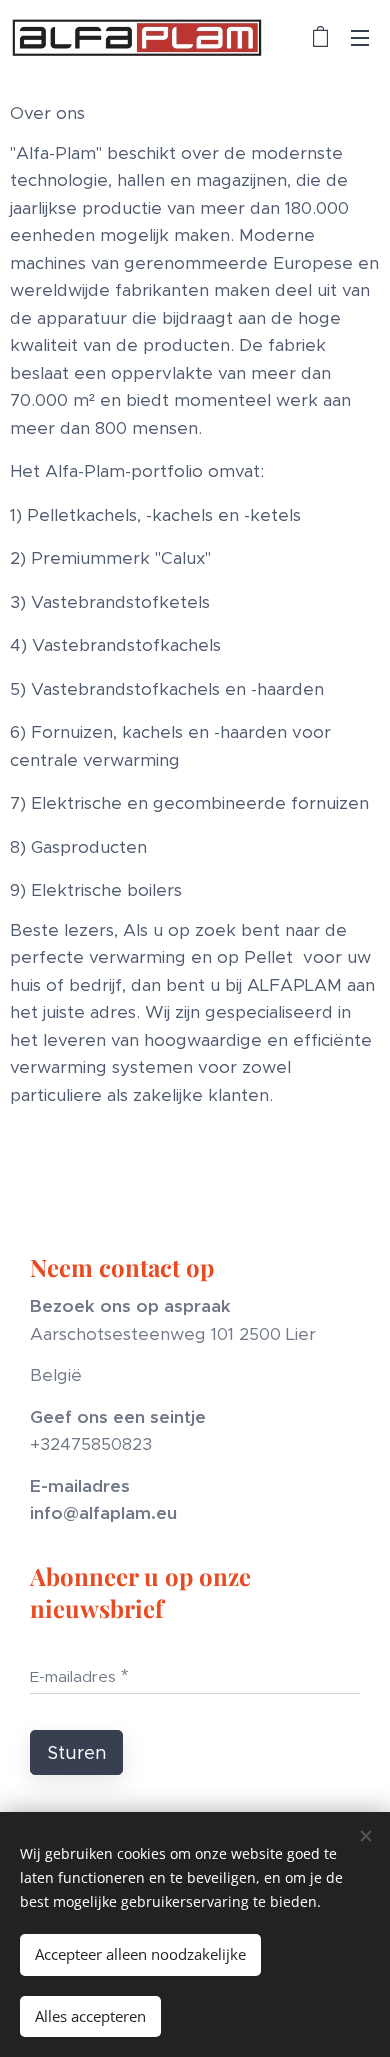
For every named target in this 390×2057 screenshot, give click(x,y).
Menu (360, 37)
